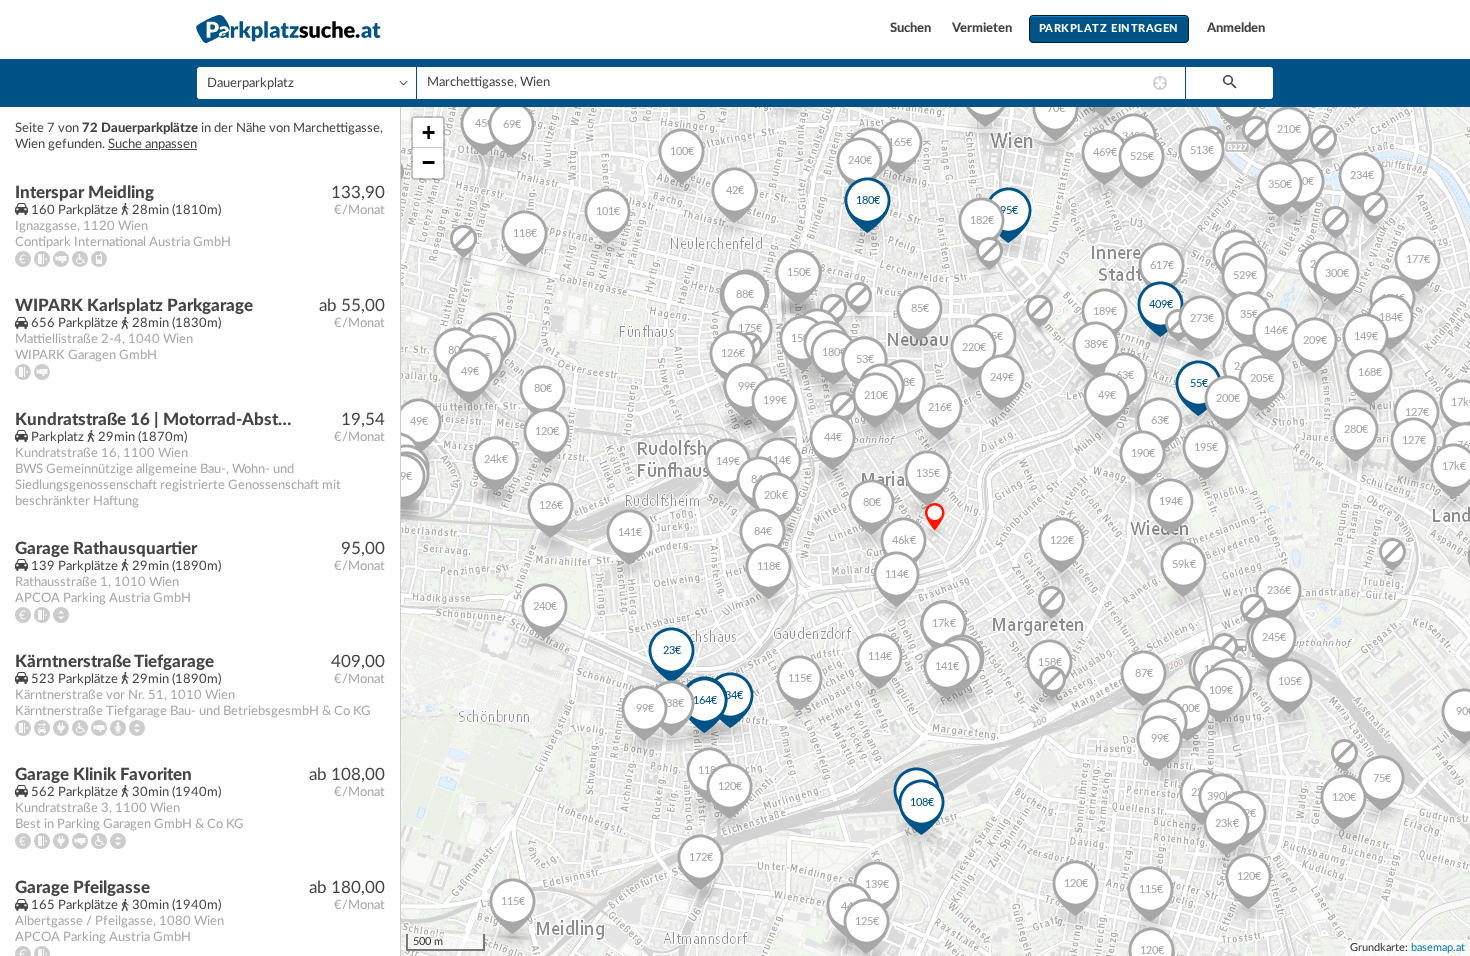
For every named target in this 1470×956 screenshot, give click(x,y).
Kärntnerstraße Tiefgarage (114, 661)
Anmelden (1236, 28)
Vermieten (983, 28)
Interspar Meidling (84, 192)
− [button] (428, 162)
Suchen (912, 28)
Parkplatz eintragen (1109, 28)
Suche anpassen (152, 144)
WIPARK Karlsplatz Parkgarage (134, 305)
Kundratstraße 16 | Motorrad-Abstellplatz (156, 419)
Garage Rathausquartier (106, 548)
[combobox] (801, 83)
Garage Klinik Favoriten (103, 774)
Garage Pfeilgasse (82, 887)
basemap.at (1438, 947)
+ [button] (428, 132)
